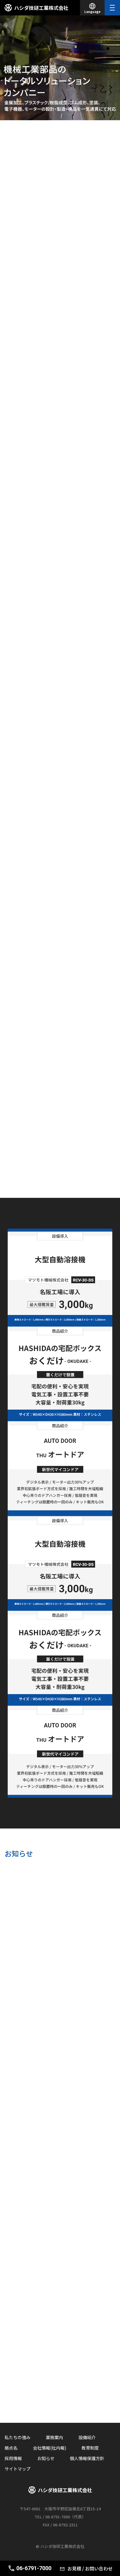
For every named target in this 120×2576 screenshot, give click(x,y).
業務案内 (54, 2437)
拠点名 (11, 2448)
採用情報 (13, 2458)
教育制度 (90, 2448)
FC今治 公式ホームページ (60, 2380)
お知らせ (46, 2458)
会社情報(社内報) (50, 2448)
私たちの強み (18, 2437)
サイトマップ (18, 2469)
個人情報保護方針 (87, 2458)
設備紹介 (87, 2437)
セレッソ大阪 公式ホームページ (60, 2392)
